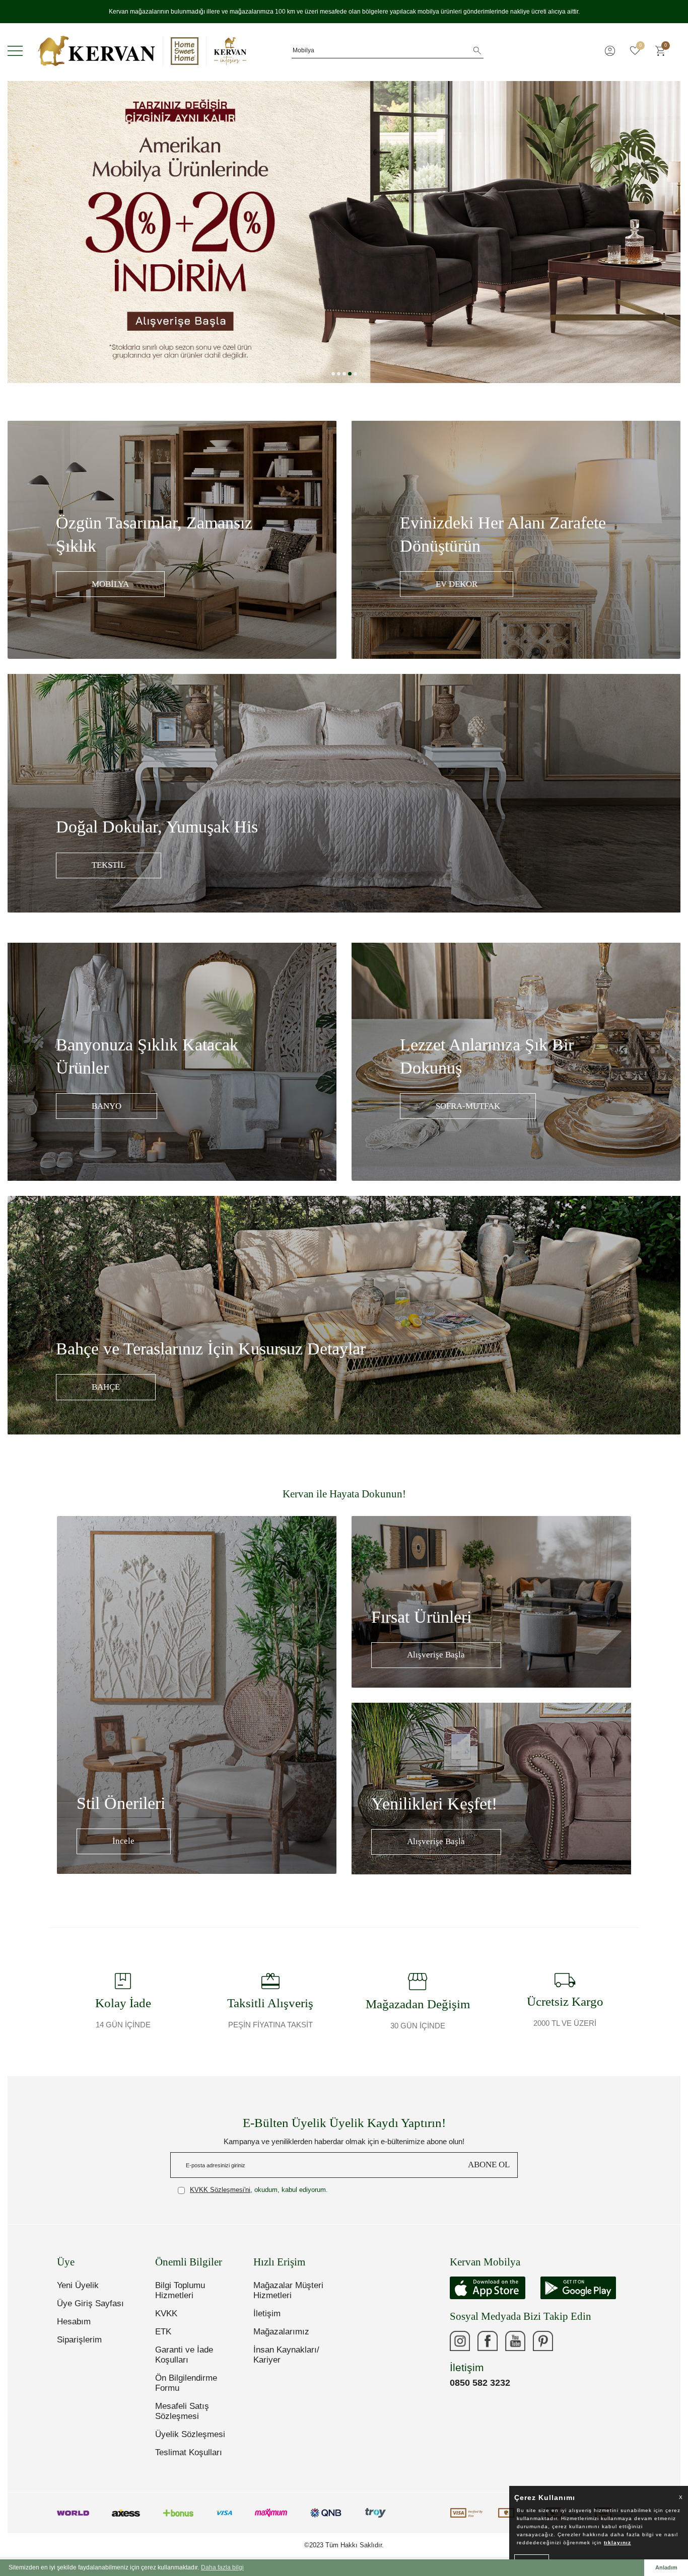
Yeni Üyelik (78, 2285)
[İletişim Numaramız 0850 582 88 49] (571, 2341)
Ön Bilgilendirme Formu (186, 2383)
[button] (333, 374)
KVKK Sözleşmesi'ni (220, 2190)
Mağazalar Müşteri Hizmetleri (288, 2290)
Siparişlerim (79, 2340)
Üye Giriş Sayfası (90, 2303)
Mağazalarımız (281, 2332)
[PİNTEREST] (543, 2341)
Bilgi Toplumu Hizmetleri (180, 2290)
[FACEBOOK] (488, 2341)
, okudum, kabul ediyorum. (259, 2190)
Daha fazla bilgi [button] (222, 2567)
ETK (163, 2332)
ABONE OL (489, 2165)
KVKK (166, 2314)
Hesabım (74, 2322)
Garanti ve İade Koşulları (184, 2355)
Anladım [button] (666, 2567)
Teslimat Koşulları (189, 2452)
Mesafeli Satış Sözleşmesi (182, 2411)
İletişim (267, 2314)
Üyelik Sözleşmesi (190, 2434)
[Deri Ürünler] (344, 232)
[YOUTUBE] (515, 2341)
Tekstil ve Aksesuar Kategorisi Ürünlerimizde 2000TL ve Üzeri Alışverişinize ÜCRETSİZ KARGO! (344, 12)
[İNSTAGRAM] (460, 2341)
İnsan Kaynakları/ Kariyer (286, 2355)
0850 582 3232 (480, 2383)
